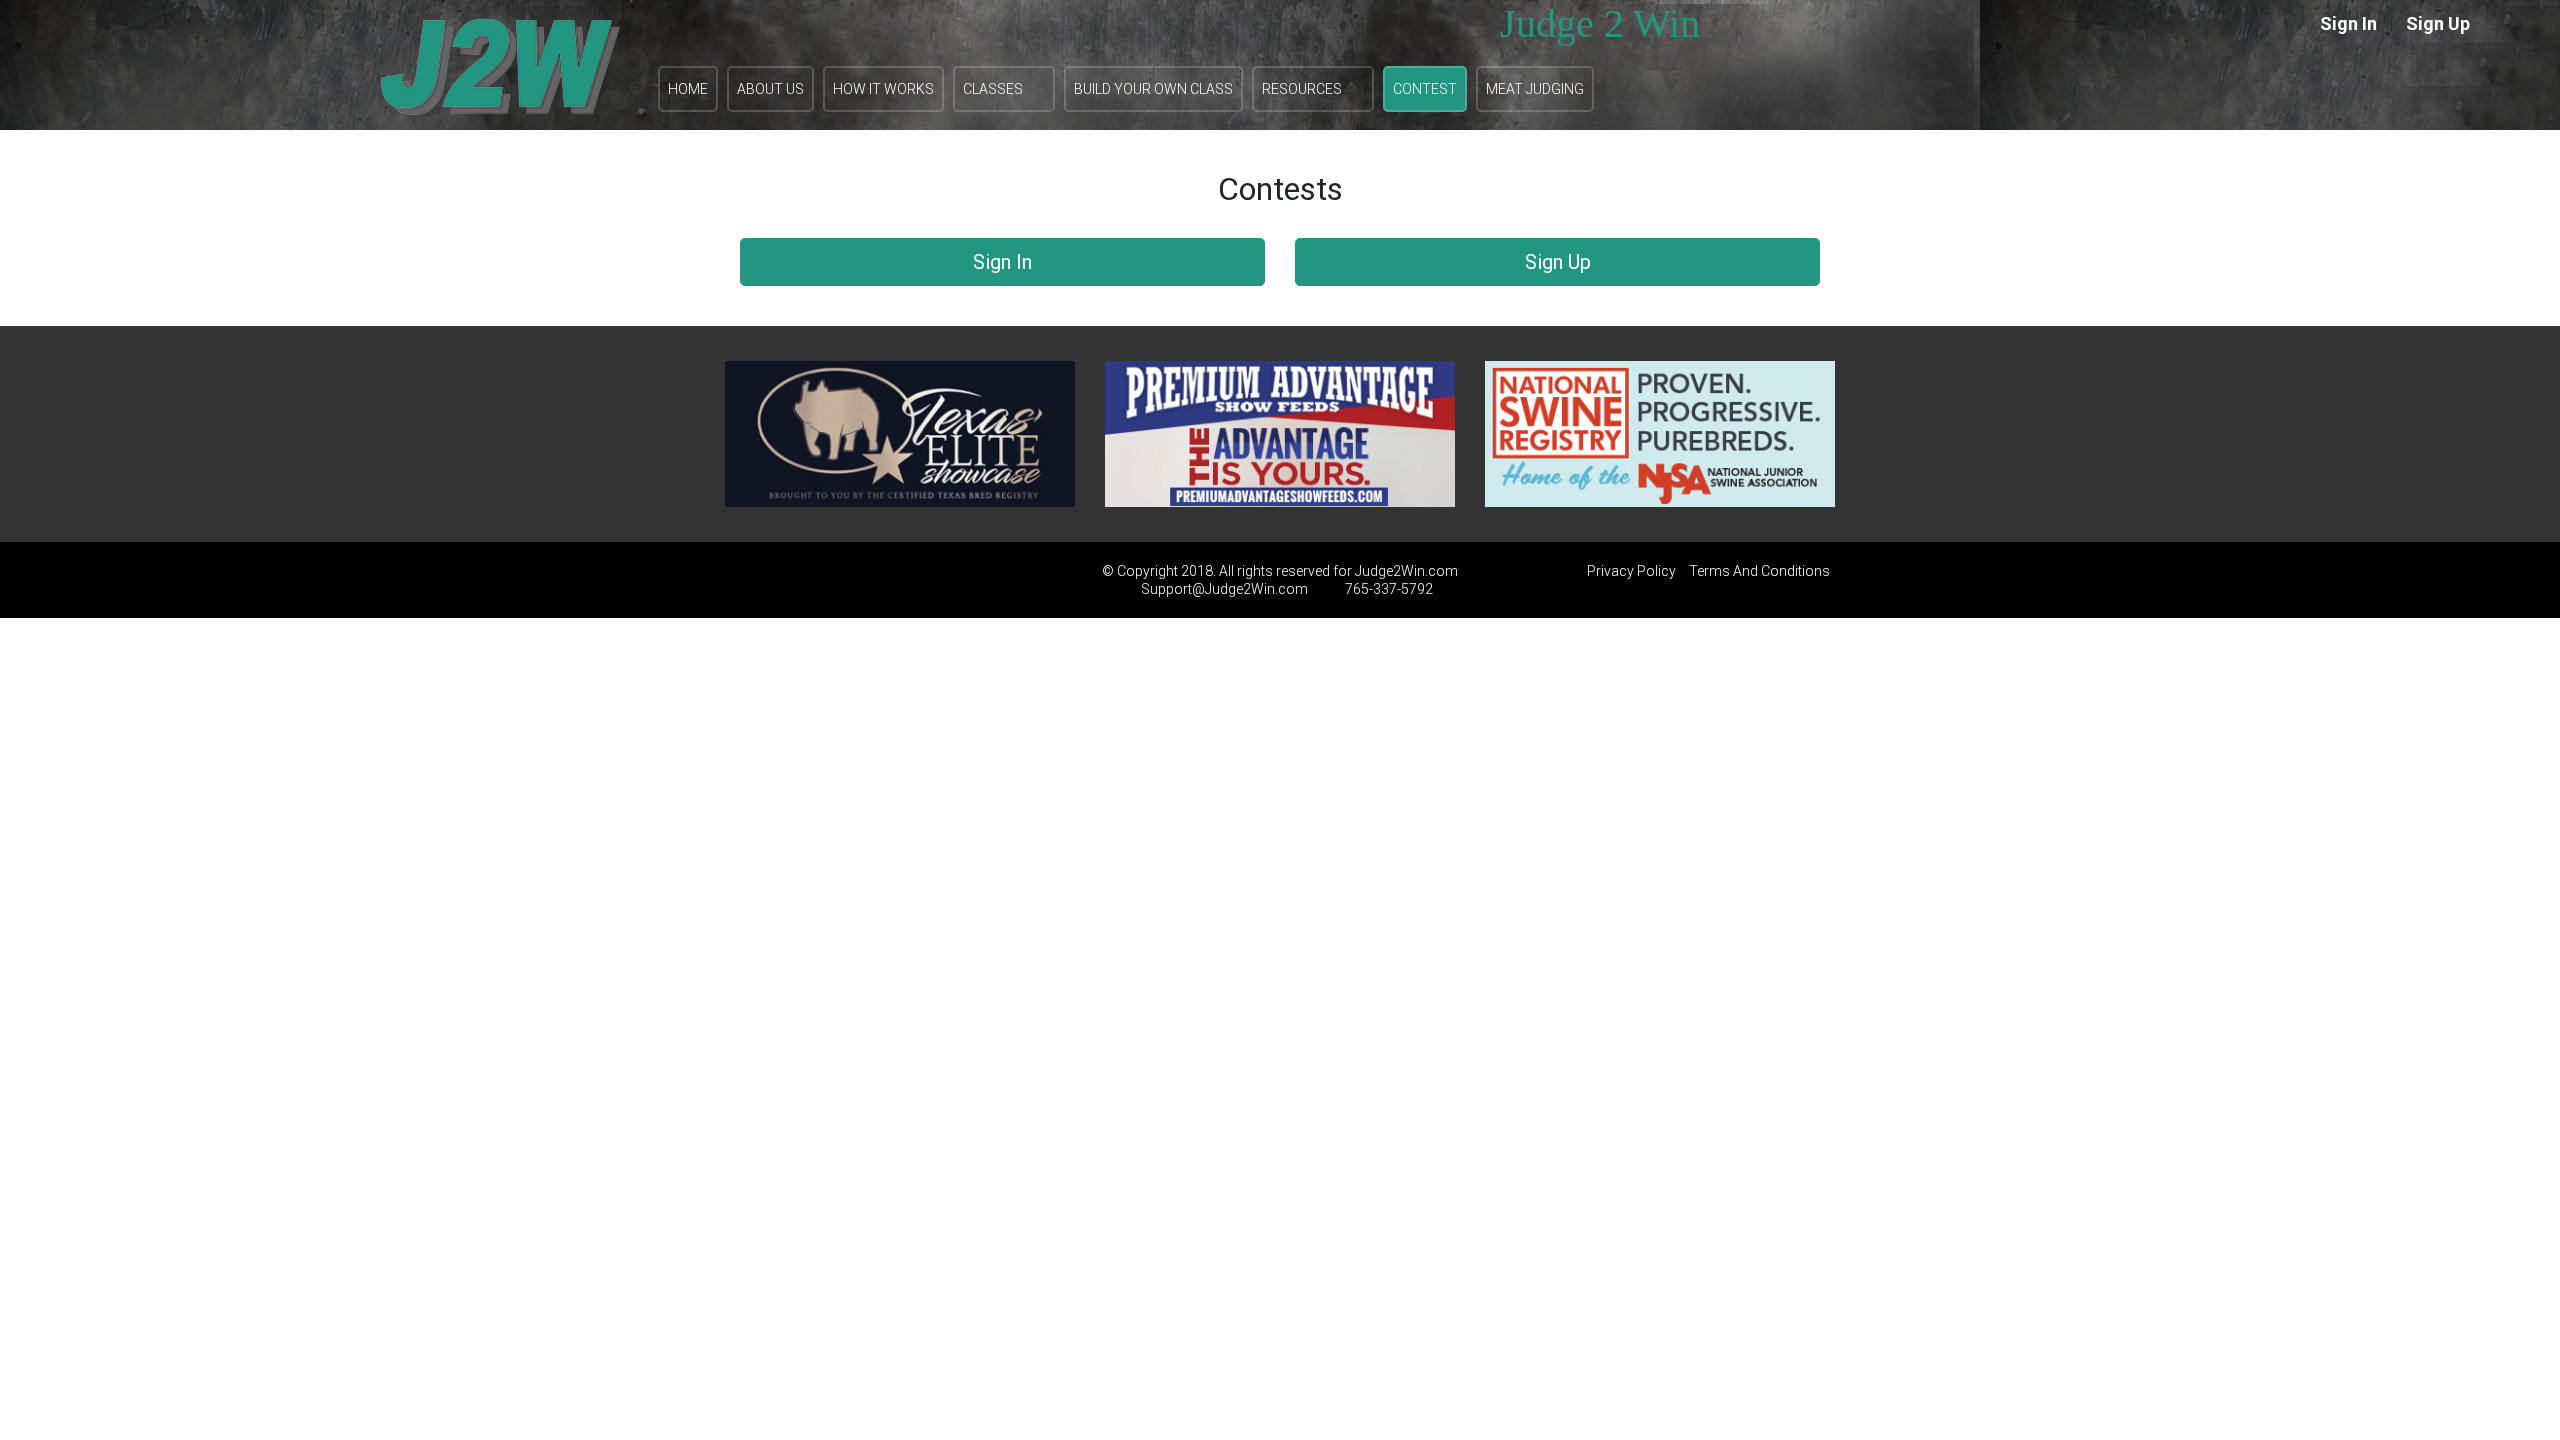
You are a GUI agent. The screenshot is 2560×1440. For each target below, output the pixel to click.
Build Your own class (1153, 89)
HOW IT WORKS (883, 89)
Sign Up (2438, 23)
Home (688, 89)
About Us (770, 89)
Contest (1425, 89)
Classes (993, 89)
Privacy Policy (1631, 571)
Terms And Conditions (1759, 571)
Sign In (2348, 23)
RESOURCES (1302, 89)
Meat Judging (1535, 89)
